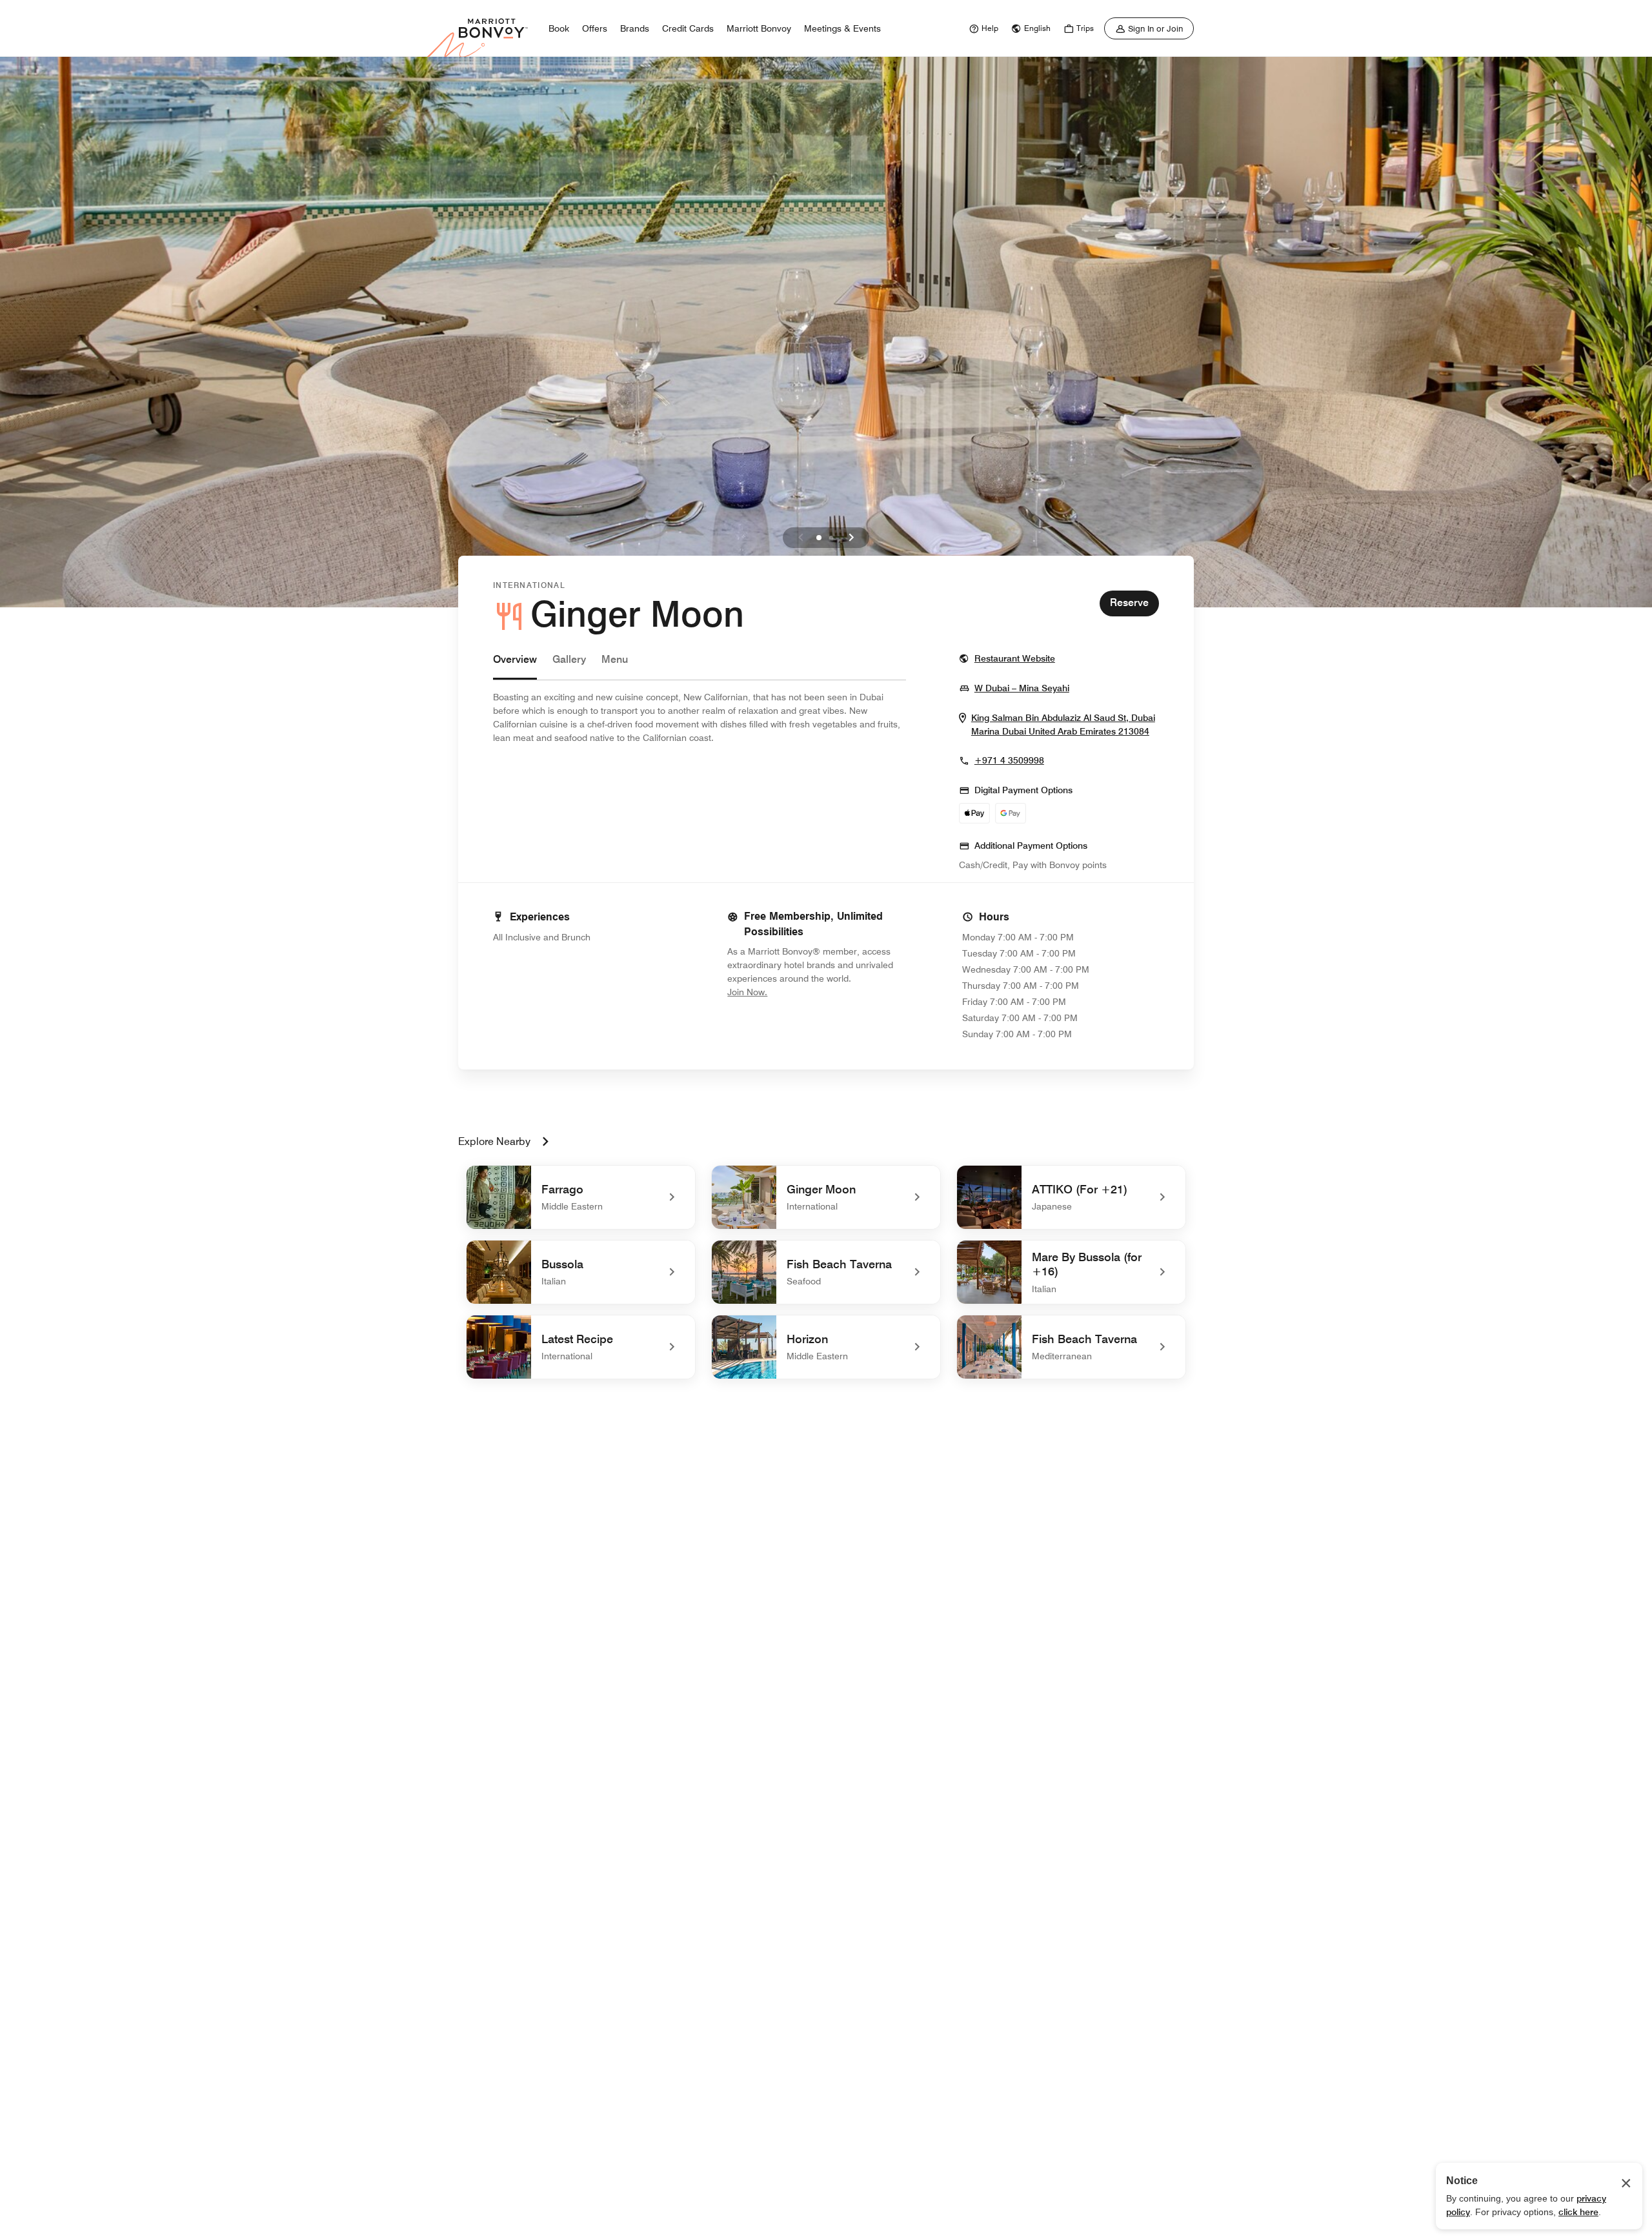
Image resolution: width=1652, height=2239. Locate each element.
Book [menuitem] (559, 28)
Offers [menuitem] (595, 28)
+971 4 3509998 (1009, 760)
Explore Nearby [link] (494, 1141)
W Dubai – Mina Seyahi (1022, 688)
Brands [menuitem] (635, 28)
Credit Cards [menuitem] (688, 28)
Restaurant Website (1015, 658)
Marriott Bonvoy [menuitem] (759, 28)
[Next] (851, 538)
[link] (982, 28)
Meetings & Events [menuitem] (842, 28)
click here (1578, 2212)
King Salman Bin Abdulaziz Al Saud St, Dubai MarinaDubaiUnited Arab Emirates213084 (1065, 725)
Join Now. (791, 992)
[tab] (515, 666)
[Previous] (801, 538)
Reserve (1129, 603)
